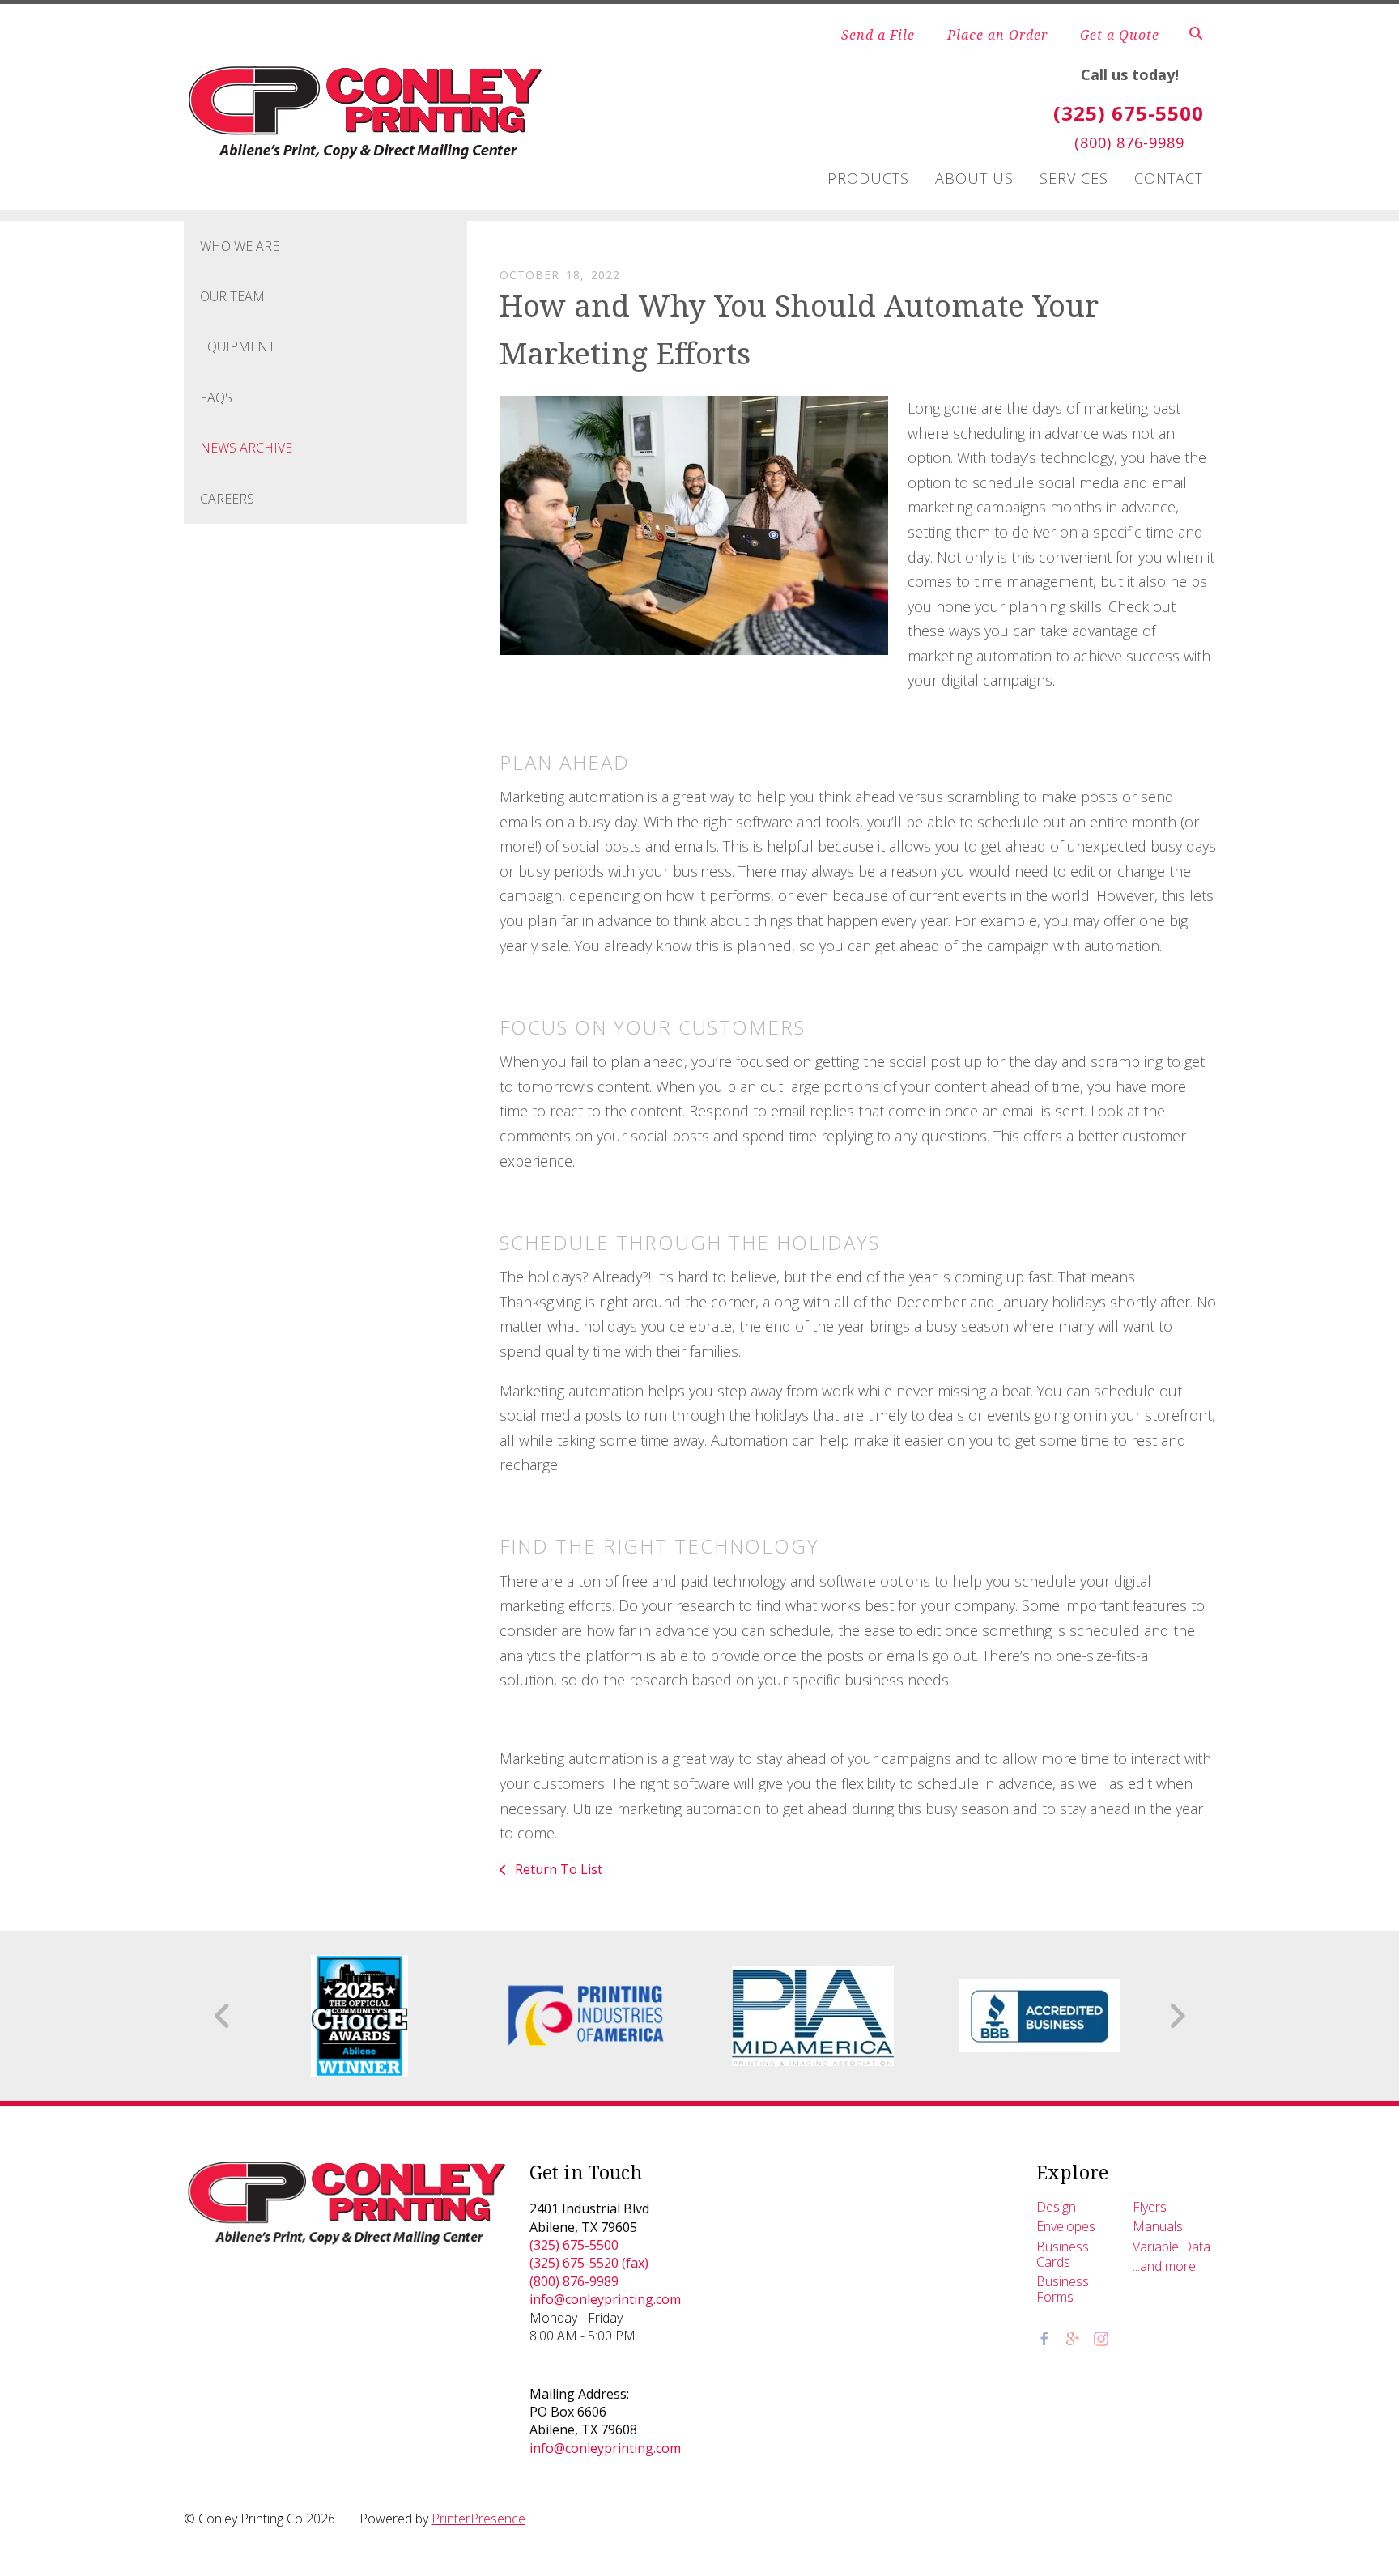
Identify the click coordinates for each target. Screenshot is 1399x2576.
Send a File (878, 35)
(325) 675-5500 (574, 2245)
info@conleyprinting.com (605, 2299)
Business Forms (1063, 2289)
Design (1056, 2207)
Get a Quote (1120, 35)
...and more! (1165, 2266)
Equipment (238, 346)
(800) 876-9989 (574, 2281)
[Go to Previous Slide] (223, 2016)
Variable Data (1172, 2247)
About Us (974, 178)
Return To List (557, 1869)
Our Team (232, 296)
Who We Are (240, 246)
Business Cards (1063, 2254)
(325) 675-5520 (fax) (589, 2263)
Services (1074, 178)
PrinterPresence (478, 2519)
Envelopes (1066, 2226)
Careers (227, 499)
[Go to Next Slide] (1177, 2016)
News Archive (246, 448)
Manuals (1158, 2226)
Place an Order (997, 35)
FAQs (216, 397)
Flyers (1150, 2207)
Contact (1169, 178)
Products (868, 178)
